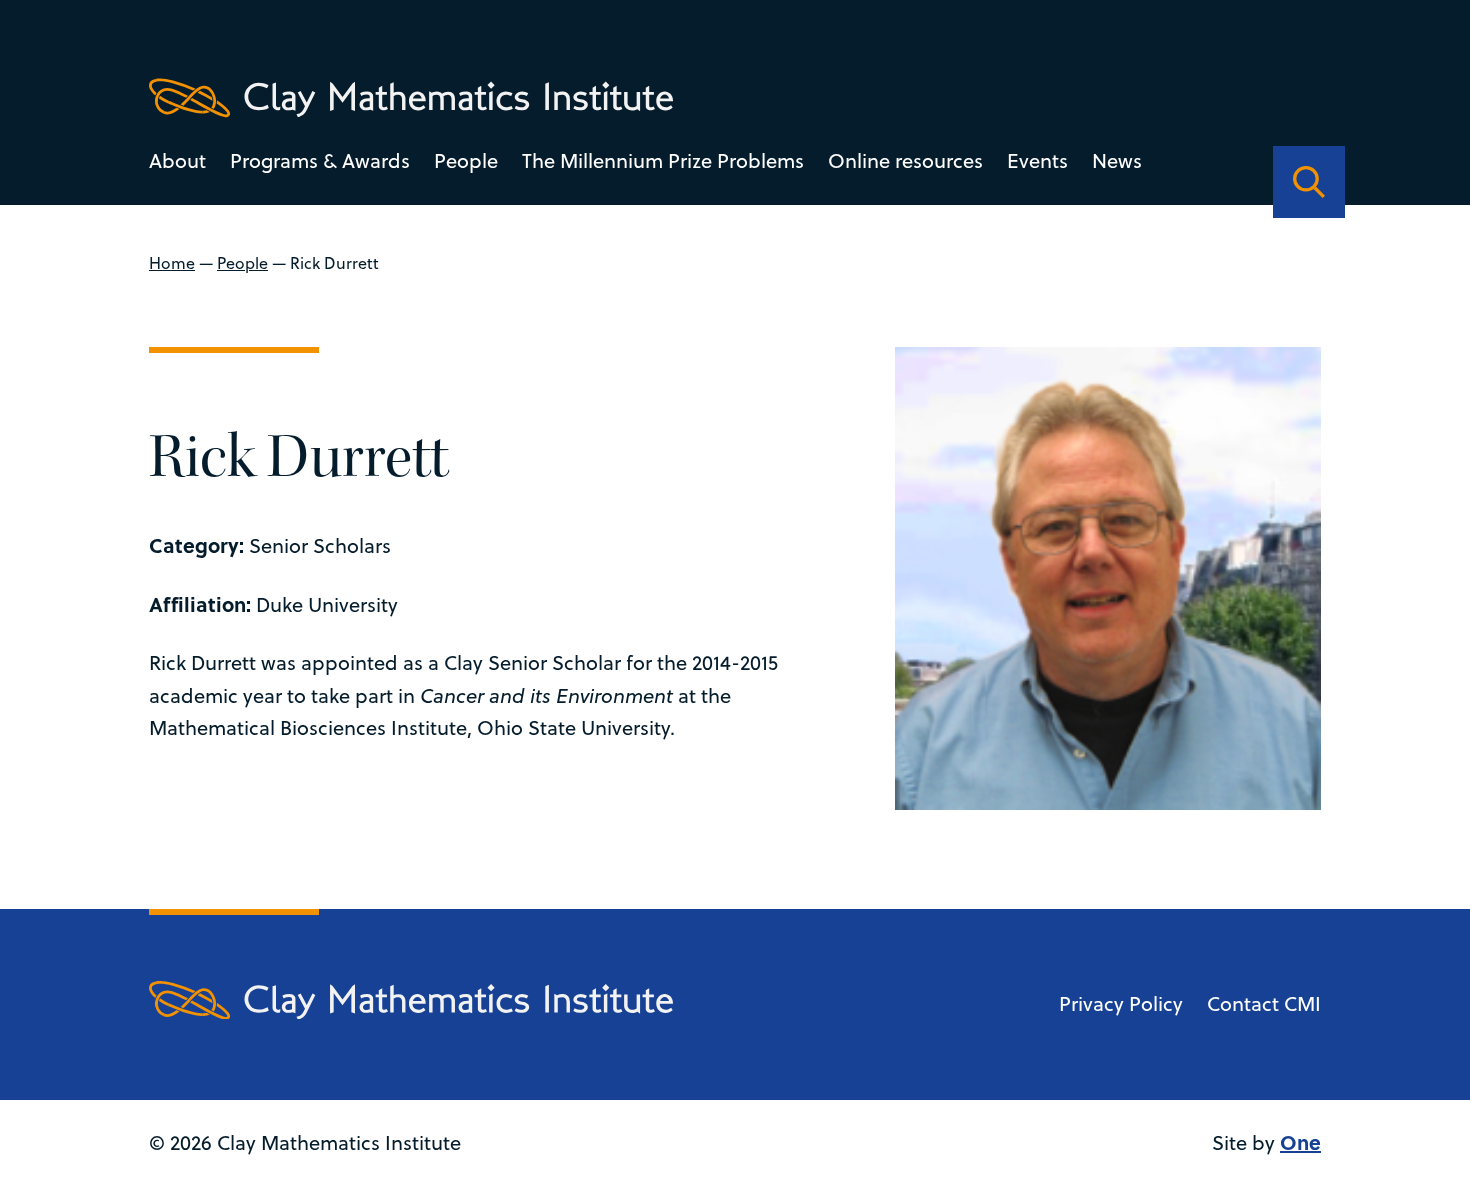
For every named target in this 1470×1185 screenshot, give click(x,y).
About (177, 160)
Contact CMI (1264, 1003)
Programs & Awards (320, 160)
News (1117, 160)
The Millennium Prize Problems (663, 160)
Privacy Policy (1121, 1003)
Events (1037, 160)
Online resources (905, 160)
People (466, 160)
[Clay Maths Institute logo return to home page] (411, 98)
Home (172, 263)
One (1300, 1141)
